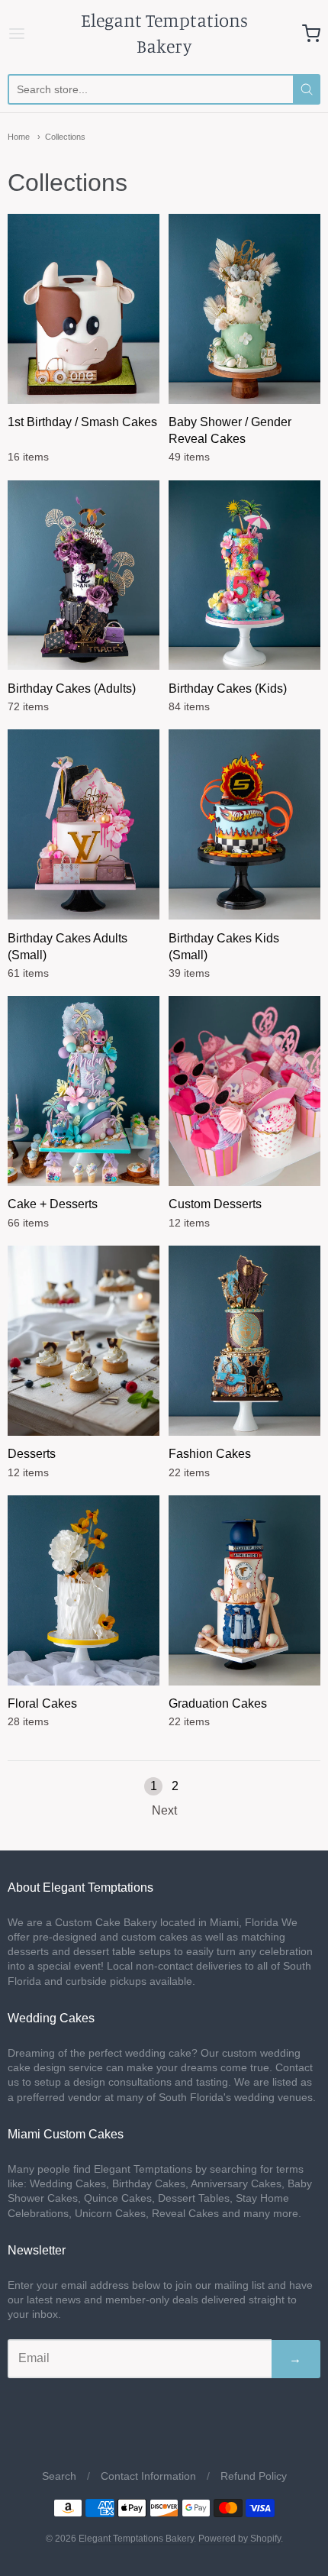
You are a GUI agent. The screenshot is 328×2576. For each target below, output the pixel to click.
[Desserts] (84, 1341)
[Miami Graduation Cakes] (244, 1590)
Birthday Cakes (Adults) (72, 688)
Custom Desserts (215, 1204)
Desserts (32, 1454)
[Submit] (307, 89)
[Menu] (29, 34)
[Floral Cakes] (84, 1590)
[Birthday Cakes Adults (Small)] (84, 824)
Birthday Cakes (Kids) (228, 688)
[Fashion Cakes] (244, 1341)
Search (59, 2476)
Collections (65, 137)
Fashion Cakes (210, 1454)
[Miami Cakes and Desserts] (84, 1091)
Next (164, 1810)
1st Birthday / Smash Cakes (82, 422)
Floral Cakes (42, 1703)
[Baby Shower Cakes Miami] (244, 309)
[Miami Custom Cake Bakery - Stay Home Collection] (244, 824)
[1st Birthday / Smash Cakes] (84, 309)
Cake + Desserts (53, 1204)
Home (19, 137)
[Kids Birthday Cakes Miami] (244, 575)
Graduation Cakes (218, 1703)
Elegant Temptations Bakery (164, 33)
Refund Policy (254, 2476)
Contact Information (148, 2476)
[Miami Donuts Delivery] (244, 1091)
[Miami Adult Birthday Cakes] (84, 575)
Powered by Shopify (240, 2539)
